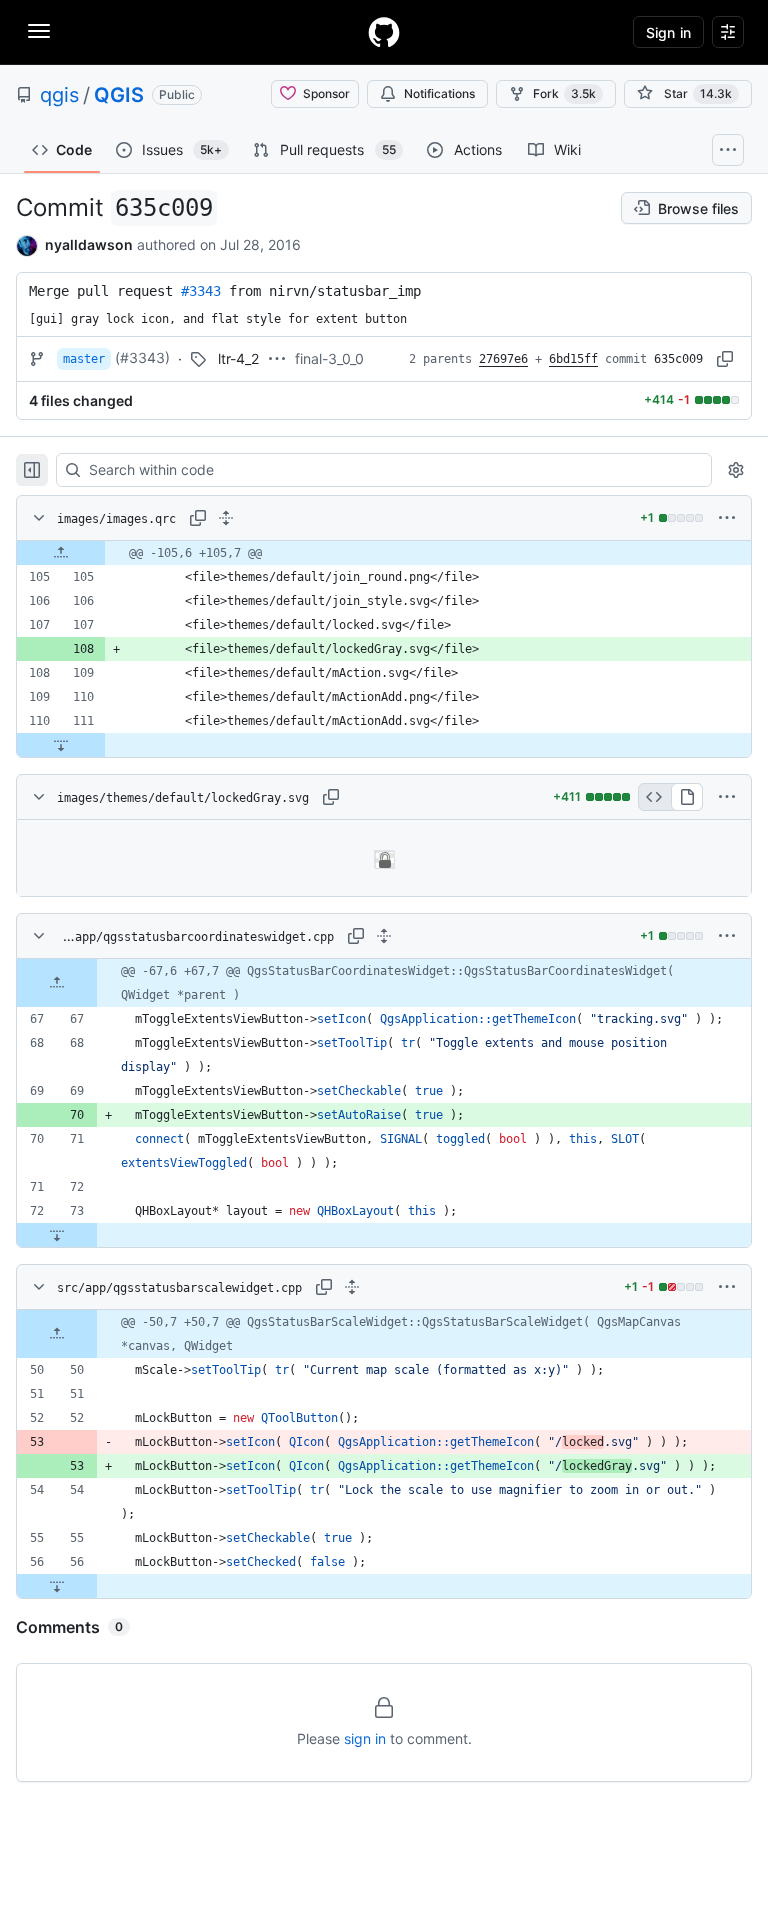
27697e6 (503, 359)
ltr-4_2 (238, 358)
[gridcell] (384, 553)
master (84, 359)
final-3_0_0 (329, 358)
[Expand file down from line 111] (61, 745)
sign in (365, 1738)
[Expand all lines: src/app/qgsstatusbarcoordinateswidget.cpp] (384, 936)
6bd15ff (573, 359)
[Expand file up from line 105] (61, 553)
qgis (59, 95)
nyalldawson (89, 244)
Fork (564, 93)
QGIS (119, 95)
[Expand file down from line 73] (57, 1235)
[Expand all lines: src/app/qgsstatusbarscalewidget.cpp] (352, 1287)
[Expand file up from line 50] (57, 1334)
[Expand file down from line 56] (57, 1586)
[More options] (727, 518)
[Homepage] (384, 32)
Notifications (439, 93)
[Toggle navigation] (39, 31)
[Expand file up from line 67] (57, 983)
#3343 (201, 291)
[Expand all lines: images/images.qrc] (226, 518)
